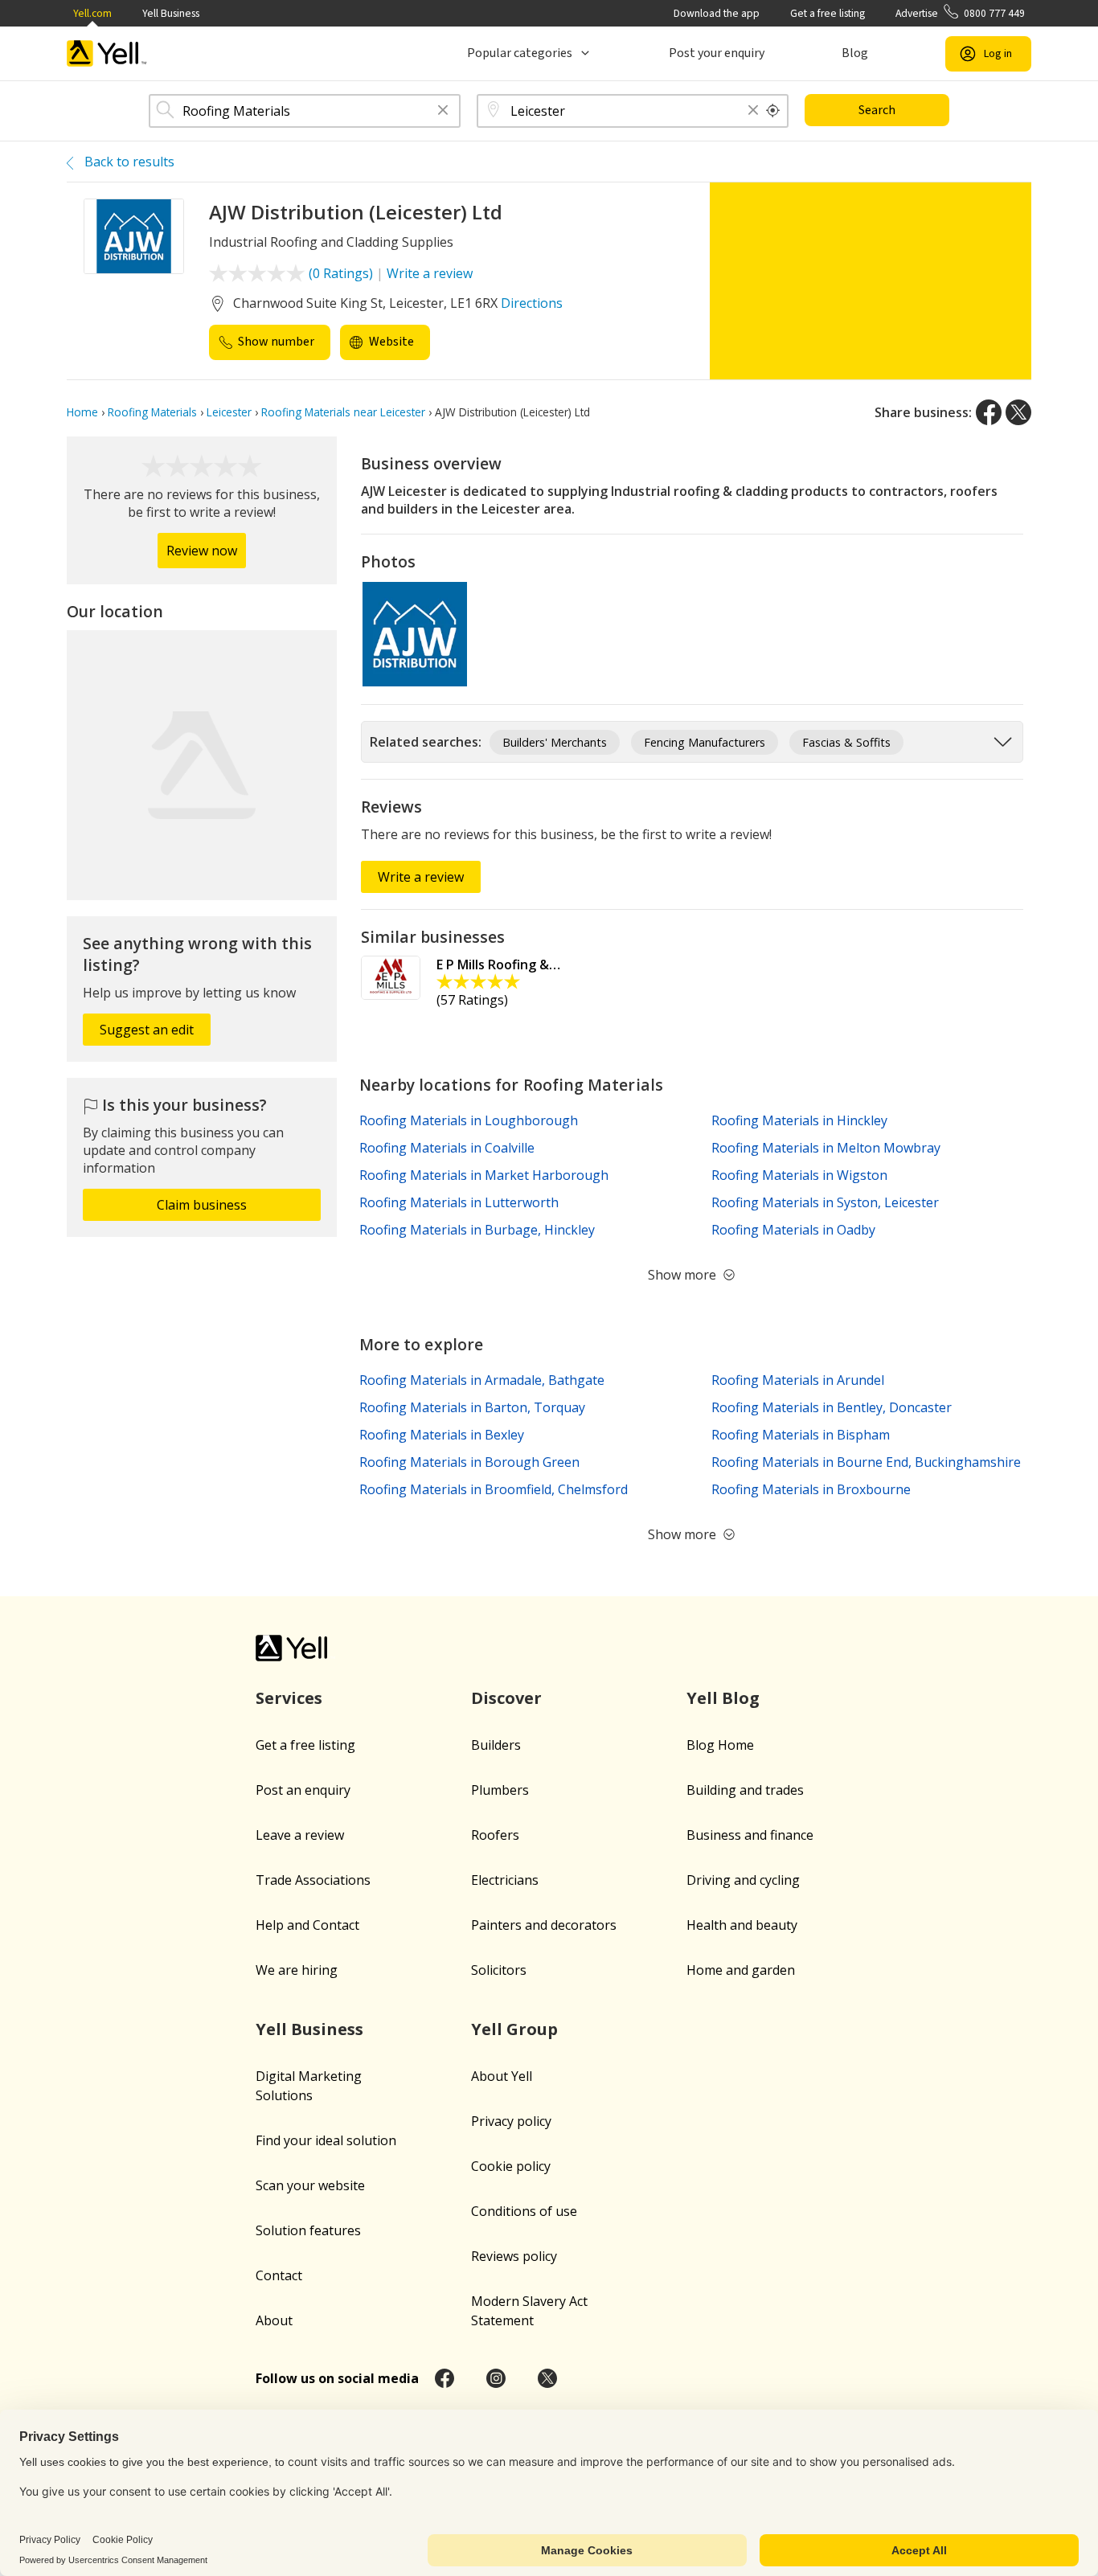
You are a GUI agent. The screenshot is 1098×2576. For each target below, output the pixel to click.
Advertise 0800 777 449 (960, 13)
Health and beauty (742, 1925)
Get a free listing (828, 13)
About (274, 2320)
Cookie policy (511, 2166)
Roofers (495, 1835)
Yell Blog (723, 1698)
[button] (443, 111)
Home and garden (741, 1970)
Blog (855, 53)
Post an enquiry (303, 1790)
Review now (202, 551)
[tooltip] (773, 111)
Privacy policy (511, 2121)
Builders (496, 1745)
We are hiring (297, 1970)
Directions (532, 303)
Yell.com (92, 13)
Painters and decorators (544, 1925)
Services (289, 1698)
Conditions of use (524, 2211)
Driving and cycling (743, 1880)
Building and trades (745, 1790)
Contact (279, 2275)
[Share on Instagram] (496, 2378)
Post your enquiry (717, 53)
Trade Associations (313, 1880)
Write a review (430, 273)
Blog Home (720, 1745)
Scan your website (310, 2185)
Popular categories (520, 53)
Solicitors (499, 1970)
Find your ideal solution (326, 2140)
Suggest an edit (147, 1030)
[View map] (202, 765)
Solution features (308, 2230)
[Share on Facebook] (989, 412)
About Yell (502, 2076)
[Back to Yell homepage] (107, 53)
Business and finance (750, 1835)
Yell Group (514, 2029)
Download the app (717, 13)
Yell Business (171, 13)
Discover (506, 1698)
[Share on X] (1018, 412)
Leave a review (300, 1835)
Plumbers (500, 1790)
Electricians (505, 1880)
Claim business (202, 1205)
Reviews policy (514, 2256)
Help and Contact (307, 1925)
